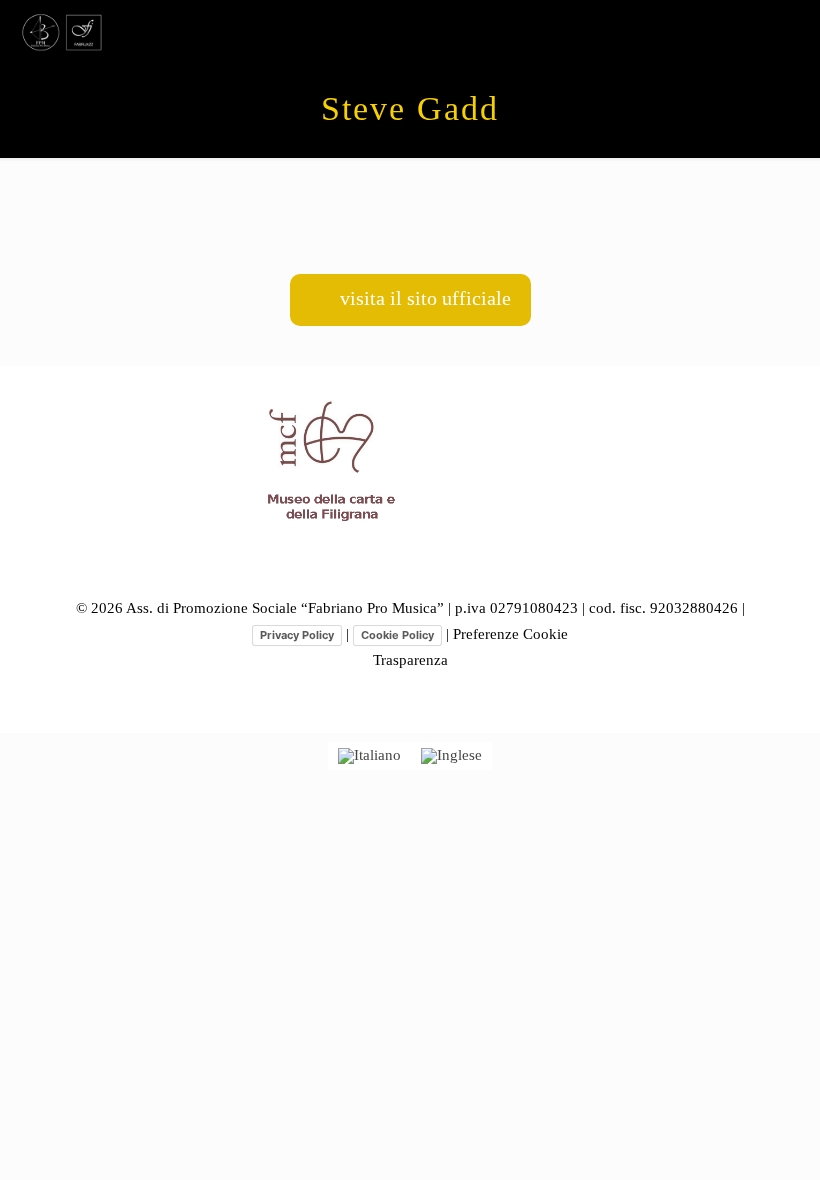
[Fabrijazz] (63, 30)
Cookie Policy (397, 635)
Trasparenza (410, 660)
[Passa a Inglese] (451, 756)
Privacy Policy (297, 635)
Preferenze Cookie (510, 634)
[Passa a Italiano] (369, 756)
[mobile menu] (788, 30)
